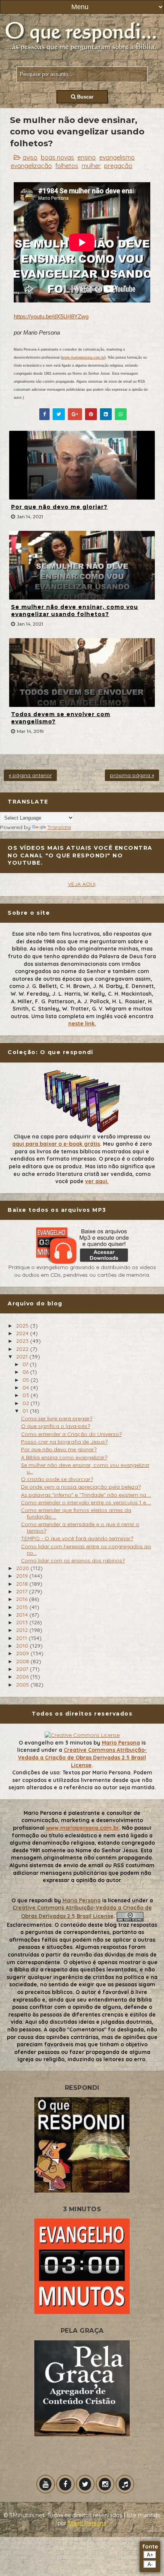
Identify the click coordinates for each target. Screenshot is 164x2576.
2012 (23, 1630)
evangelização (31, 166)
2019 (23, 1576)
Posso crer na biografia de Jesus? (64, 1442)
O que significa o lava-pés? (55, 1426)
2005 (23, 1685)
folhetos (67, 166)
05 (27, 1380)
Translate (59, 827)
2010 (23, 1646)
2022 (23, 1349)
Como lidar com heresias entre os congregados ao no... (86, 1550)
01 (26, 1411)
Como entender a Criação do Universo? (71, 1434)
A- (150, 2564)
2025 (23, 1326)
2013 (23, 1622)
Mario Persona (121, 1743)
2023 (23, 1341)
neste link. (82, 1024)
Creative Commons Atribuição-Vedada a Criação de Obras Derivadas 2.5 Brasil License (82, 1757)
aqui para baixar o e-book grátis (56, 1144)
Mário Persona (87, 2523)
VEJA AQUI (82, 884)
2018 (23, 1584)
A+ (150, 2555)
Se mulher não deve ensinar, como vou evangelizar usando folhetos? (75, 611)
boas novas (57, 157)
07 (26, 1364)
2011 (22, 1638)
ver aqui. (97, 1181)
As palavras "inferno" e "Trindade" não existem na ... (86, 1495)
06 (26, 1372)
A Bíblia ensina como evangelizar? (64, 1457)
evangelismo (117, 157)
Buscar (84, 97)
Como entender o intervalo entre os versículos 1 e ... (86, 1502)
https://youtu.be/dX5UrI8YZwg (51, 316)
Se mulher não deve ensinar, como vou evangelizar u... (85, 1468)
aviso (30, 157)
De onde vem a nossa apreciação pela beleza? (81, 1487)
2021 (23, 1357)
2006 (23, 1677)
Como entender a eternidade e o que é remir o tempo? (80, 1527)
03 (27, 1395)
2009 (23, 1653)
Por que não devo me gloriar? (59, 507)
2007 (23, 1669)
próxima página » (132, 775)
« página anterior (30, 775)
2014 (23, 1615)
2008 (23, 1661)
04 (27, 1387)
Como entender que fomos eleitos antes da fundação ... (76, 1513)
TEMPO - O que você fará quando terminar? (77, 1538)
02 (27, 1403)
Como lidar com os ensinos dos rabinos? (73, 1560)
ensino (87, 157)
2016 (23, 1599)
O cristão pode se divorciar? (57, 1479)
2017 (23, 1591)
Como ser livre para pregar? (57, 1418)
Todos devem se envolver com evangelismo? (61, 718)
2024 (23, 1333)
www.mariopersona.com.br (83, 357)
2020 (23, 1568)
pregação (118, 166)
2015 (23, 1607)
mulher (91, 166)
